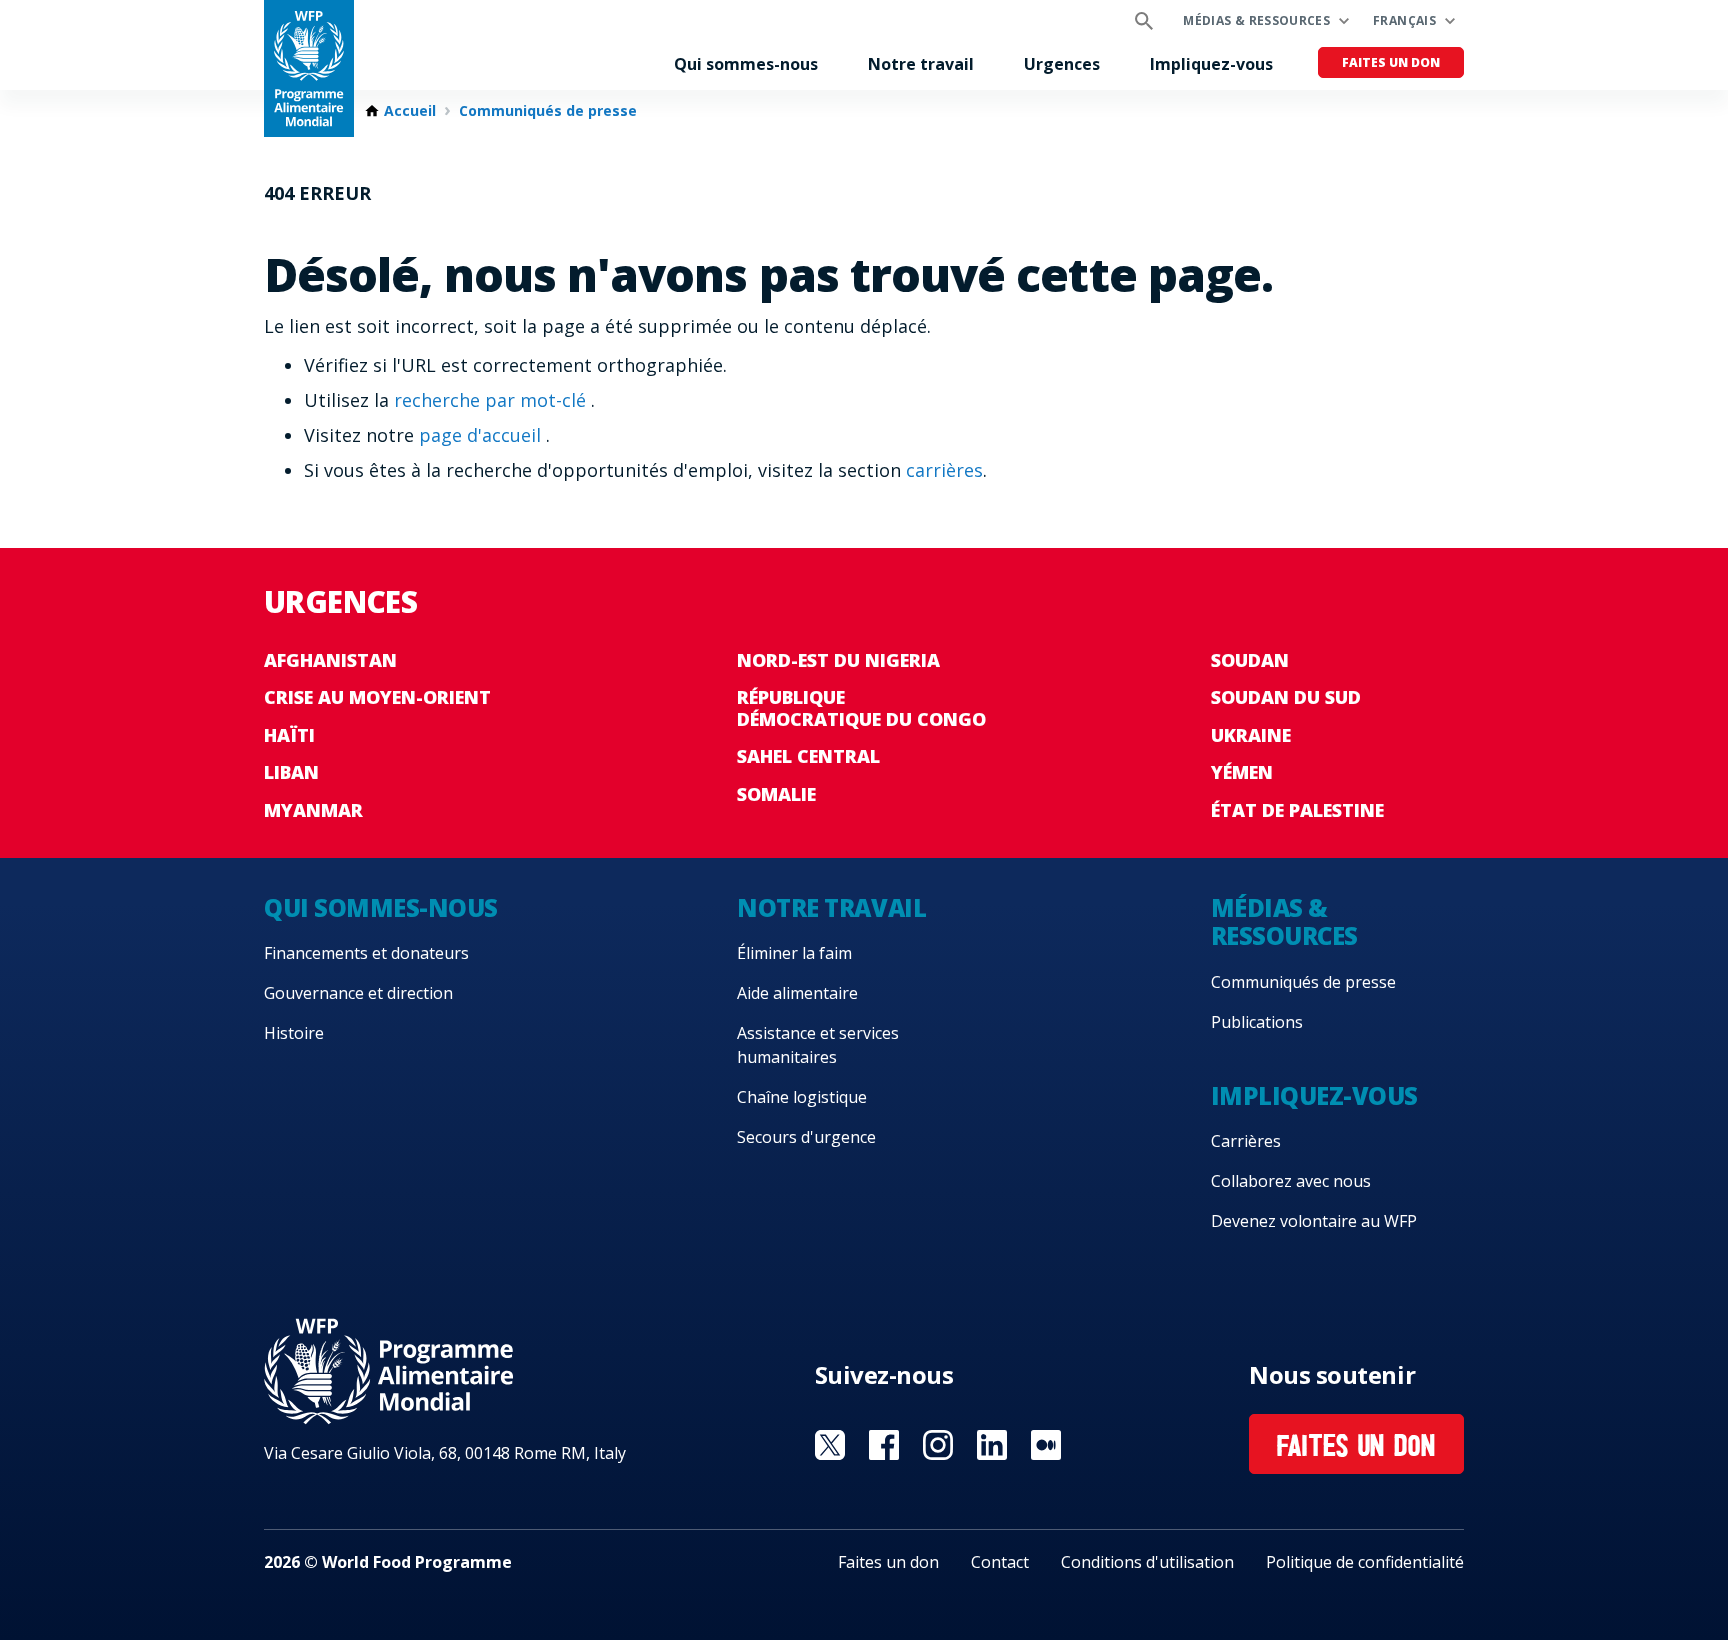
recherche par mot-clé (492, 400)
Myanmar (313, 810)
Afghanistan (330, 660)
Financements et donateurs (366, 953)
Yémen (1242, 772)
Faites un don (1391, 62)
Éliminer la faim (794, 953)
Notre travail (921, 64)
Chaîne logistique (802, 1097)
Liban (291, 772)
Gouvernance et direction (358, 993)
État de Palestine (1297, 810)
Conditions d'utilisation (1147, 1562)
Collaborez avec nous (1291, 1181)
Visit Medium (1046, 1445)
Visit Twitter (830, 1445)
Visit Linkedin (992, 1445)
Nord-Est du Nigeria (838, 660)
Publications (1257, 1022)
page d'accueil (482, 435)
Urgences (1062, 64)
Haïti (289, 735)
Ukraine (1251, 735)
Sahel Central (808, 756)
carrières (944, 470)
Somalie (776, 794)
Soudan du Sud (1286, 697)
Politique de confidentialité (1365, 1562)
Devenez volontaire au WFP (1314, 1221)
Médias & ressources (1256, 20)
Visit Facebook (884, 1445)
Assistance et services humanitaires (818, 1045)
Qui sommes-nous (746, 64)
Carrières (1246, 1141)
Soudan (1250, 660)
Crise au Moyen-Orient (377, 697)
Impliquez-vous (1211, 64)
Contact (1000, 1562)
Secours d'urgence (806, 1137)
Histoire (294, 1033)
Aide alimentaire (797, 993)
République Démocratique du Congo (861, 708)
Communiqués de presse (548, 111)
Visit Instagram (938, 1445)
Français (1404, 20)
